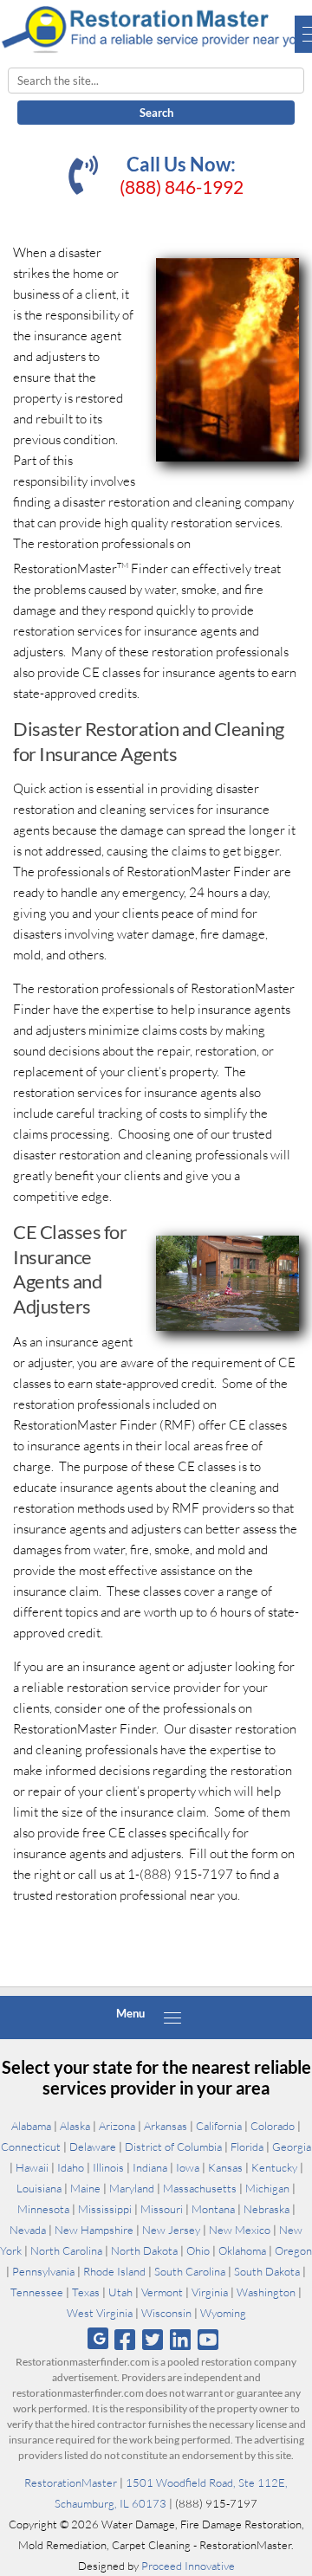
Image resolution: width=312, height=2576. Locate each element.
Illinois (108, 2167)
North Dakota (144, 2250)
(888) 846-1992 (182, 187)
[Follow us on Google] (98, 2338)
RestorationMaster (71, 2482)
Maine (85, 2188)
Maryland (132, 2188)
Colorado (273, 2126)
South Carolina (190, 2271)
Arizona (117, 2126)
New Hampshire (94, 2230)
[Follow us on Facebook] (124, 2339)
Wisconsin (166, 2313)
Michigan (267, 2188)
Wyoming (223, 2313)
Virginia (210, 2292)
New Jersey (171, 2230)
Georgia (292, 2147)
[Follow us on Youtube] (208, 2339)
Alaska (75, 2126)
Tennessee (37, 2292)
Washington (266, 2292)
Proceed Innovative (188, 2566)
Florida (247, 2147)
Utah (120, 2292)
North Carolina (66, 2250)
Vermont (162, 2292)
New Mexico (240, 2230)
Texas (86, 2292)
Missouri (162, 2209)
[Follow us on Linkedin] (181, 2339)
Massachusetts (200, 2188)
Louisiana (39, 2188)
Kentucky (274, 2167)
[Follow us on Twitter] (152, 2339)
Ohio (198, 2250)
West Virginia (100, 2313)
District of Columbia (173, 2147)
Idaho (71, 2167)
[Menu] (172, 2018)
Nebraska (266, 2209)
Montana (213, 2209)
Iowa (188, 2167)
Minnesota (43, 2209)
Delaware (93, 2147)
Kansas (225, 2167)
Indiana (150, 2167)
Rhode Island (114, 2271)
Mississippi (105, 2209)
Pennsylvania (43, 2271)
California (219, 2126)
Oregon (293, 2250)
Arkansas (166, 2126)
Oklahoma (242, 2250)
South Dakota (267, 2271)
